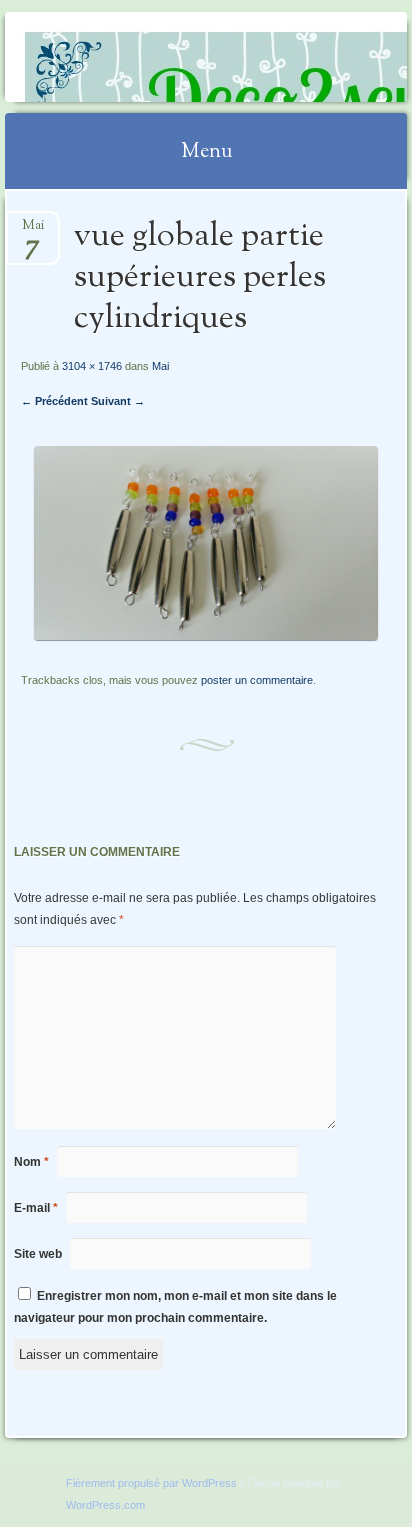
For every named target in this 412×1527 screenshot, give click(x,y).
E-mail (36, 1208)
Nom (31, 1162)
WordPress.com (105, 1505)
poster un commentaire (257, 680)
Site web (38, 1254)
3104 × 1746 (92, 366)
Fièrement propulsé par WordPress (151, 1483)
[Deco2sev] (170, 57)
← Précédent (54, 401)
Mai (33, 231)
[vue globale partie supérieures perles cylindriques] (205, 635)
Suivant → (118, 401)
